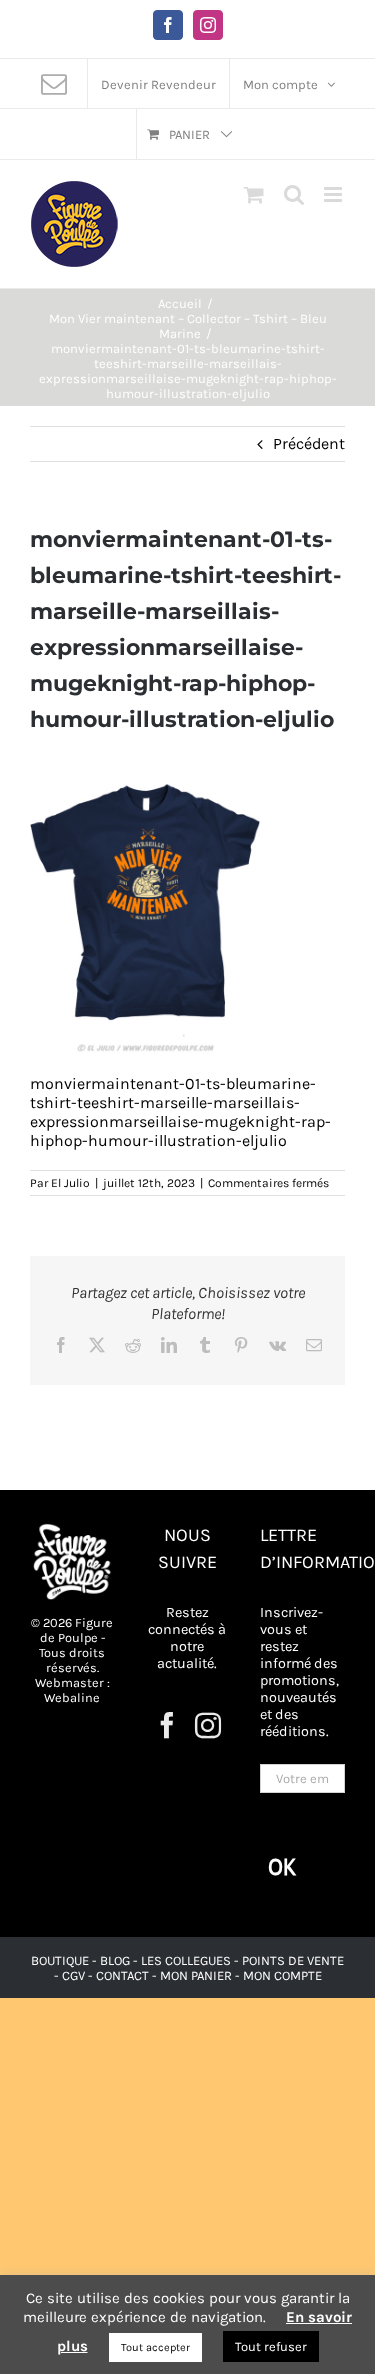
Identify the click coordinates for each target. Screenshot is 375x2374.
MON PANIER (196, 1975)
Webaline (72, 1697)
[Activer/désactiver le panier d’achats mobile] (254, 194)
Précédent (309, 443)
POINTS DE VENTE (293, 1960)
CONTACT (124, 1975)
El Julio (70, 1183)
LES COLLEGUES (186, 1960)
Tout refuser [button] (271, 2346)
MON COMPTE (282, 1975)
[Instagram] (208, 1725)
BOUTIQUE (61, 1960)
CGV (73, 1975)
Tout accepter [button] (155, 2347)
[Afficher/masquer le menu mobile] (334, 194)
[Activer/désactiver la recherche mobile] (294, 194)
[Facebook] (167, 1725)
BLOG (115, 1960)
